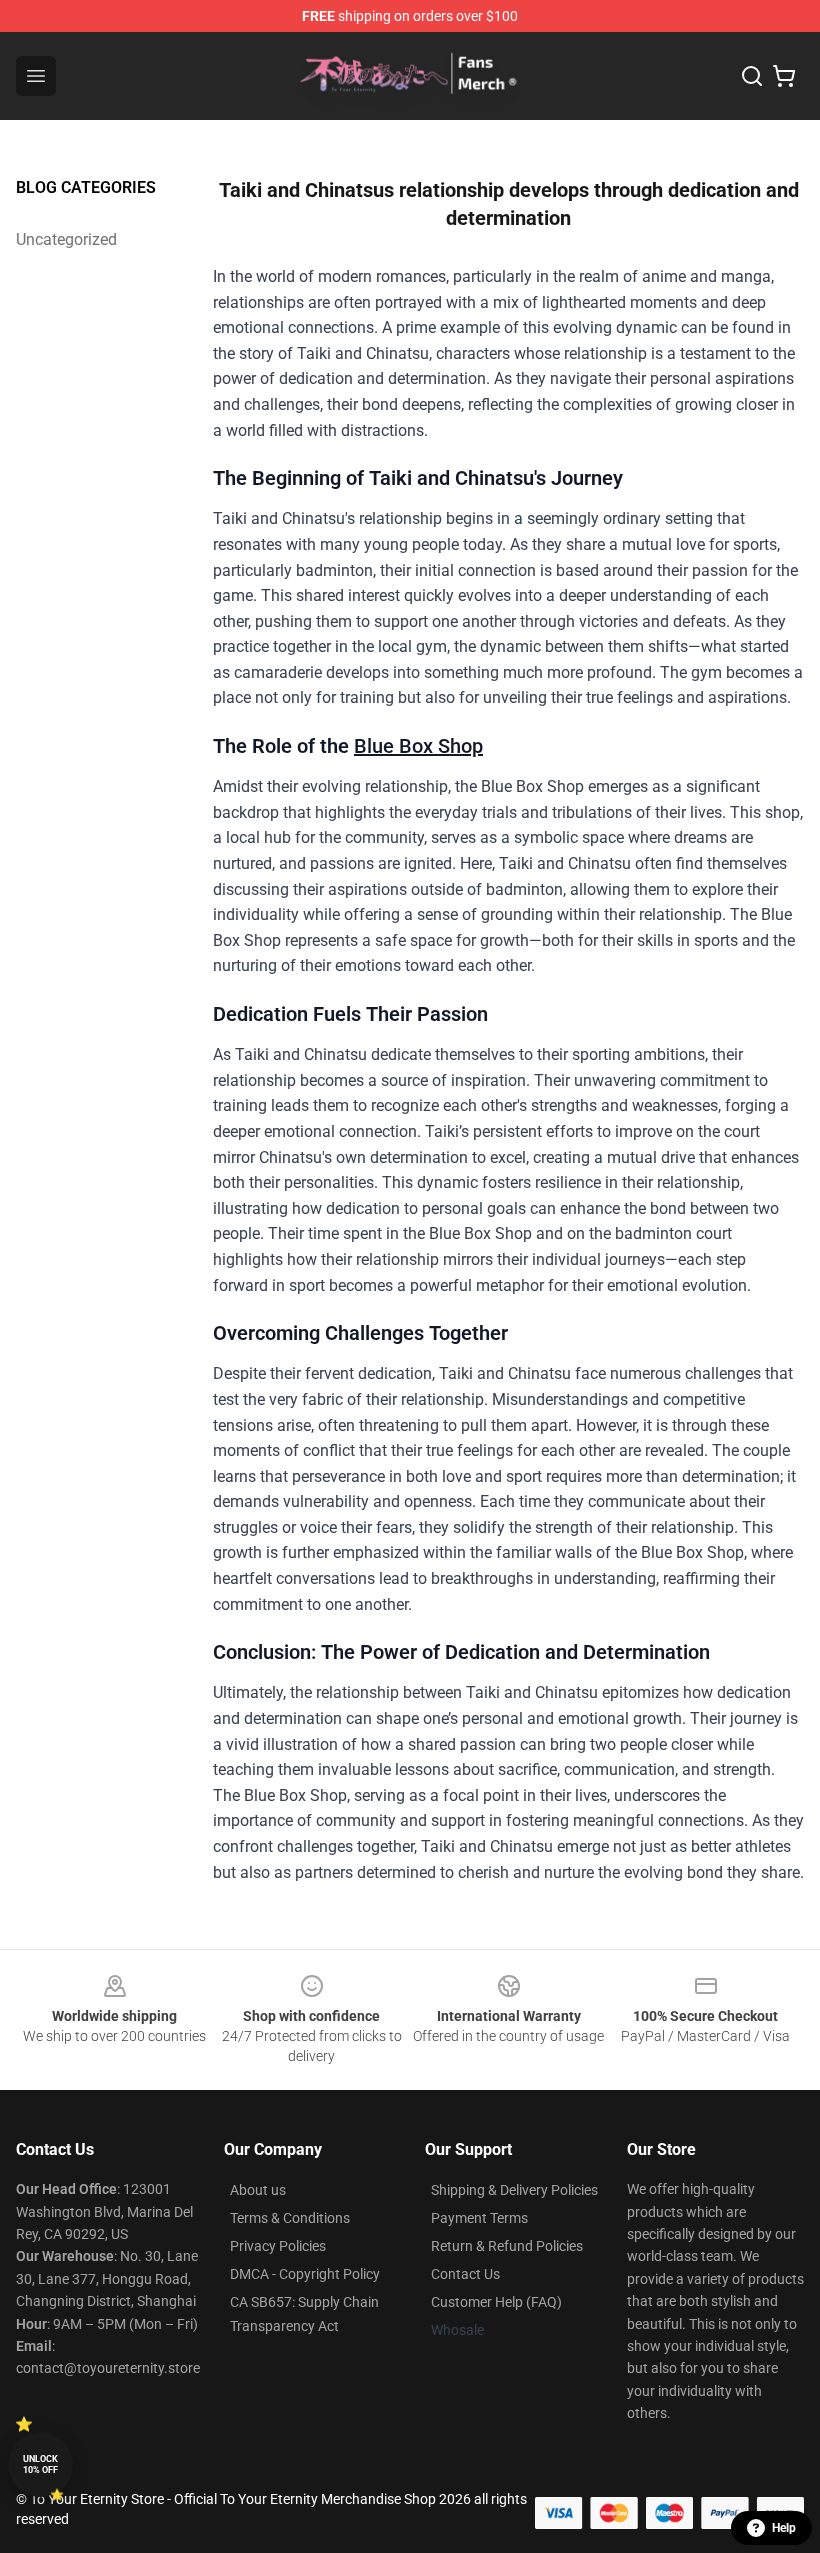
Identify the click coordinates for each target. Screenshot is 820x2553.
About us (258, 2190)
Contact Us (465, 2274)
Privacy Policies (278, 2246)
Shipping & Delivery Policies (514, 2190)
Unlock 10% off (40, 2464)
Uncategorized (66, 239)
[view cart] (784, 76)
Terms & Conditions (290, 2218)
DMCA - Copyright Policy (305, 2274)
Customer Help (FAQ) (496, 2302)
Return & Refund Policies (507, 2246)
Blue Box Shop (418, 746)
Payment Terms (479, 2218)
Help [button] (784, 2528)
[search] (752, 76)
